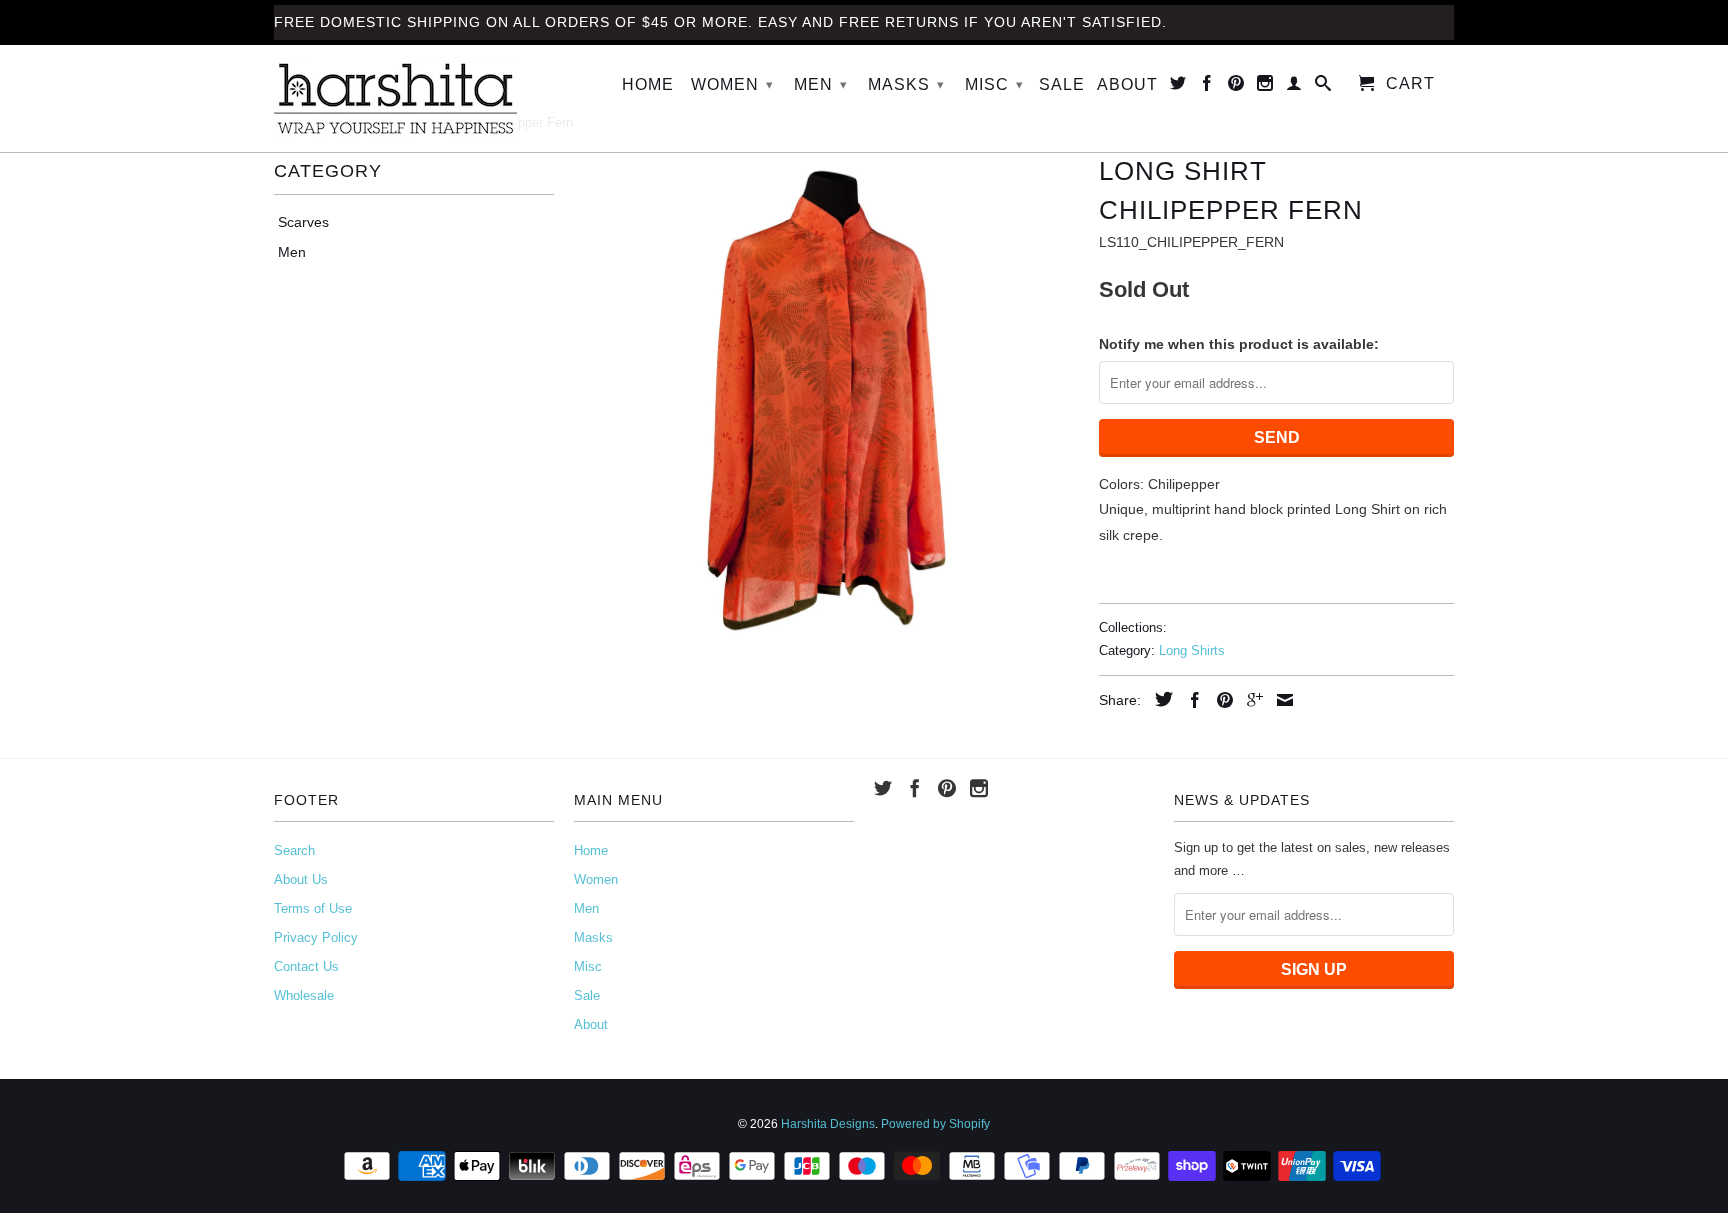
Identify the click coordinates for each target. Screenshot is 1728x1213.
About (1127, 84)
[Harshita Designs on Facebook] (1207, 87)
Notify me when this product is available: (1239, 344)
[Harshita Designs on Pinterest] (1236, 87)
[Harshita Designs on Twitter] (1178, 87)
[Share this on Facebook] (1190, 700)
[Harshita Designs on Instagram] (1265, 87)
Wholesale (304, 995)
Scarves (303, 222)
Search (294, 850)
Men (821, 84)
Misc (994, 84)
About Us (301, 879)
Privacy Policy (316, 937)
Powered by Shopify (935, 1124)
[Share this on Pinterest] (1220, 700)
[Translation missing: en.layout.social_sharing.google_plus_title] (1250, 700)
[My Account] (1294, 87)
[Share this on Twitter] (1159, 699)
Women (732, 84)
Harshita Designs (828, 1124)
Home (648, 84)
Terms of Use (313, 908)
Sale (1062, 84)
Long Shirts (1192, 650)
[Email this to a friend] (1280, 700)
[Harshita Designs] (414, 98)
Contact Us (306, 966)
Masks (906, 84)
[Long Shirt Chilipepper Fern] (826, 400)
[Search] (1323, 87)
